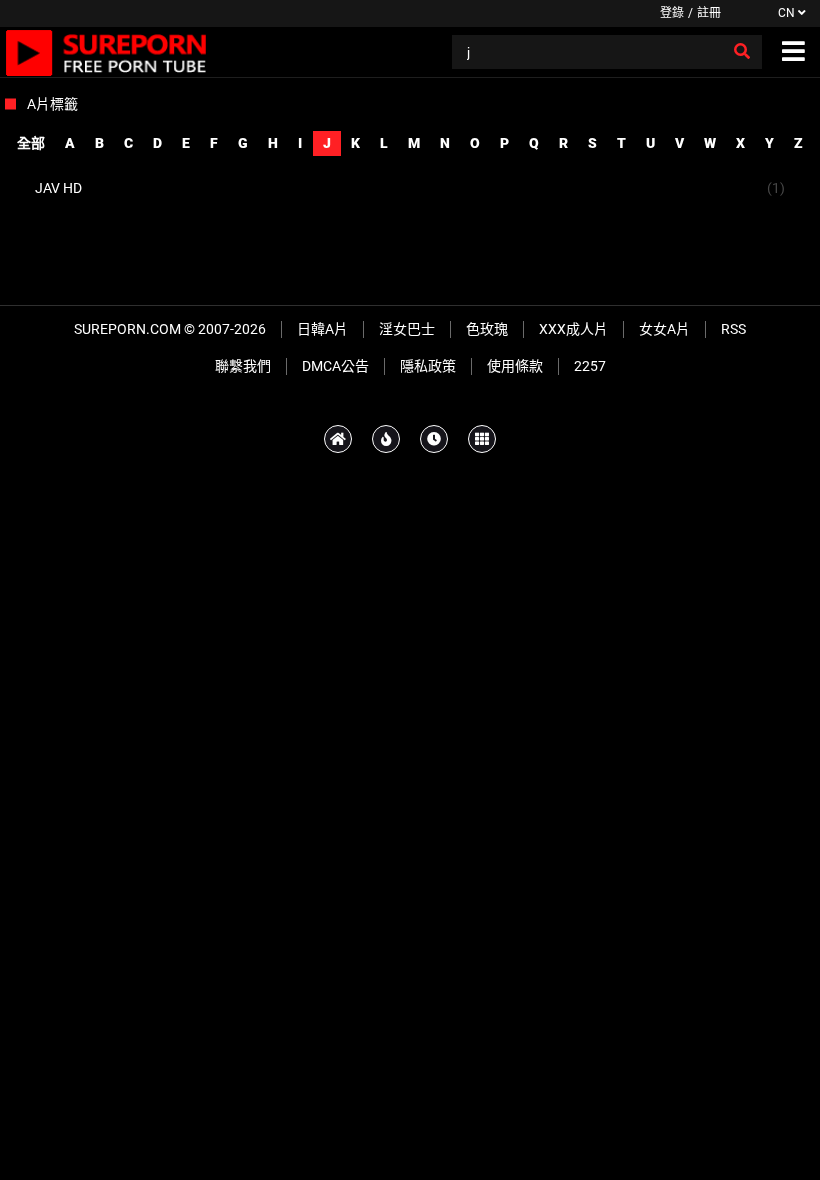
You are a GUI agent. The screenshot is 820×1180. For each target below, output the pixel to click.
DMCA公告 (335, 366)
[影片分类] (482, 439)
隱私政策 (428, 366)
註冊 (709, 13)
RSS (733, 329)
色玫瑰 (487, 329)
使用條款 (515, 366)
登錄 (672, 13)
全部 (31, 143)
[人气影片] (386, 439)
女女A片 (664, 329)
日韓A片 (322, 329)
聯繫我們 (243, 366)
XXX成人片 (573, 329)
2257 (590, 366)
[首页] (338, 439)
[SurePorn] (106, 52)
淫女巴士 (407, 329)
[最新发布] (434, 439)
